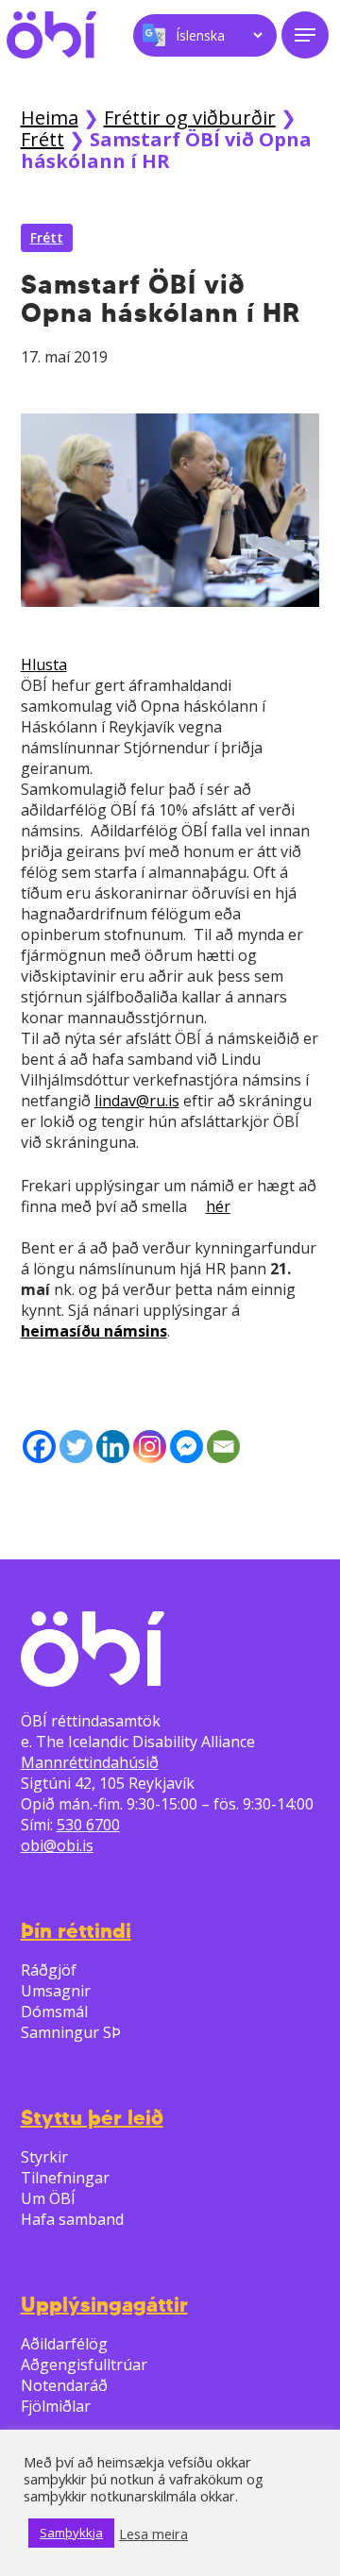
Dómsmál (54, 2012)
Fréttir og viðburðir (190, 118)
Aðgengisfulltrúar (84, 2365)
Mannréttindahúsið (90, 1762)
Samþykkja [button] (71, 2533)
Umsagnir (56, 1991)
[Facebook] (39, 1447)
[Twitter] (76, 1447)
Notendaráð (64, 2385)
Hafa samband (72, 2219)
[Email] (223, 1447)
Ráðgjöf (49, 1970)
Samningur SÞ (71, 2032)
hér (218, 1206)
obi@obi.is (57, 1845)
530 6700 (88, 1825)
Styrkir (44, 2157)
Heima (50, 118)
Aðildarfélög (64, 2344)
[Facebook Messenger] (187, 1447)
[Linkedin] (113, 1447)
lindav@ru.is (137, 1101)
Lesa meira (153, 2534)
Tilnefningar (65, 2178)
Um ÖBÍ (48, 2198)
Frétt (42, 139)
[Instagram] (150, 1447)
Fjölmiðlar (56, 2406)
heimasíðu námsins (94, 1331)
